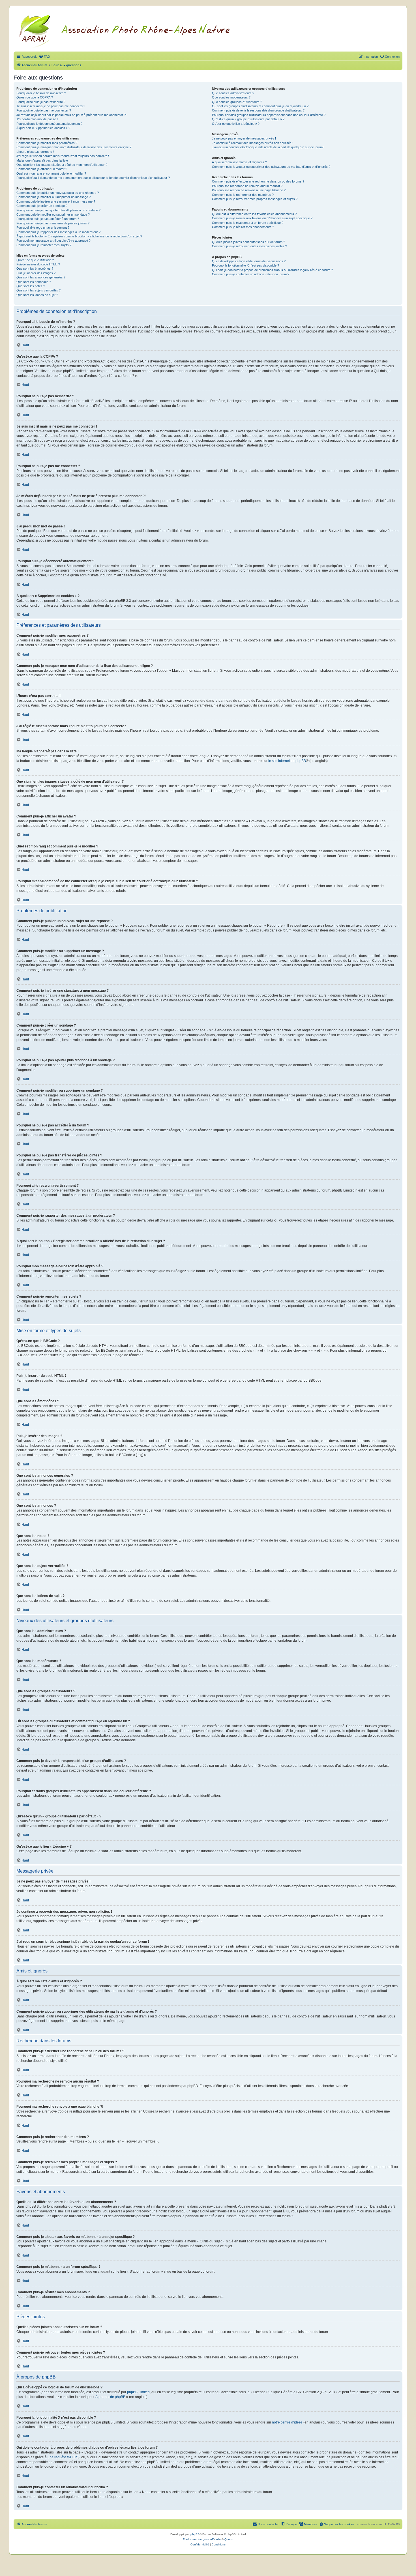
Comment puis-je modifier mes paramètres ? (47, 143)
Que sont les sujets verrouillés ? (38, 290)
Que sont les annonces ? (34, 282)
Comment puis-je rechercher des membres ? (243, 195)
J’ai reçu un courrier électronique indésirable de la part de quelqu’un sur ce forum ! (268, 147)
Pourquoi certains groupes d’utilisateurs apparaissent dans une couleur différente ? (269, 115)
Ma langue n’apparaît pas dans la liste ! (43, 160)
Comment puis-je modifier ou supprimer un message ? (53, 197)
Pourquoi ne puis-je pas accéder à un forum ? (48, 219)
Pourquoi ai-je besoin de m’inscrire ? (41, 93)
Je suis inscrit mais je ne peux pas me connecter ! (51, 106)
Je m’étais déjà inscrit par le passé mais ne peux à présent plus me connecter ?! (71, 115)
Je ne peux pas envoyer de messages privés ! (244, 138)
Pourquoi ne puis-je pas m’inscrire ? (41, 102)
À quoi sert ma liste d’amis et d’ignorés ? (239, 162)
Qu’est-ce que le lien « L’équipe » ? (236, 124)
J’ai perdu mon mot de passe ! (37, 119)
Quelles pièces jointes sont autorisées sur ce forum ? (248, 242)
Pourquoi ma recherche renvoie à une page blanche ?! (249, 190)
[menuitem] (44, 57)
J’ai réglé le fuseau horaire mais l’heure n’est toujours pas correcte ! (63, 156)
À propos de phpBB (110, 2397)
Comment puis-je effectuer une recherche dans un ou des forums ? (258, 181)
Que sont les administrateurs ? (233, 93)
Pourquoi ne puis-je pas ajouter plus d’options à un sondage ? (58, 210)
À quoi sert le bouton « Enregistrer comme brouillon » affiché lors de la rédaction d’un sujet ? (79, 236)
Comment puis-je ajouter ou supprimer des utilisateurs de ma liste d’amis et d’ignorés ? (271, 167)
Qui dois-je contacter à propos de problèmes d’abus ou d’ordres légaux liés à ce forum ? (272, 270)
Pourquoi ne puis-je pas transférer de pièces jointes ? (53, 223)
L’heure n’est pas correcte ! (35, 152)
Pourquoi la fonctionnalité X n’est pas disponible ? (245, 265)
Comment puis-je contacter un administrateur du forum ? (251, 274)
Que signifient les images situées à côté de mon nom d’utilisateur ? (62, 165)
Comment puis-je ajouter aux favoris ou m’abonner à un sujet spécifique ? (262, 218)
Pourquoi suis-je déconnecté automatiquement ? (49, 124)
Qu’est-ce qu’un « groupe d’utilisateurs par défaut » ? (248, 119)
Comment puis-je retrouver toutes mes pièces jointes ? (249, 246)
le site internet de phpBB (287, 761)
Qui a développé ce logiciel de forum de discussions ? (249, 261)
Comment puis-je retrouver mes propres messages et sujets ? (255, 199)
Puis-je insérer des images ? (36, 273)
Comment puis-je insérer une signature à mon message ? (56, 201)
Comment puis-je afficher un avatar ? (42, 169)
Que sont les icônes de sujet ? (37, 295)
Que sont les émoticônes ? (35, 269)
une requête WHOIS (63, 2457)
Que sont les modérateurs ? (231, 97)
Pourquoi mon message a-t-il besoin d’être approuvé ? (53, 241)
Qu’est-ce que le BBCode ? (35, 260)
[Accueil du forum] (131, 30)
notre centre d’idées (287, 2422)
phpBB (195, 2534)
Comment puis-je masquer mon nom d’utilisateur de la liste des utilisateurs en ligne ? (74, 147)
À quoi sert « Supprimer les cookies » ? (43, 128)
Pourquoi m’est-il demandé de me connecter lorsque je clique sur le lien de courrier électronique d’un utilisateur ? (93, 178)
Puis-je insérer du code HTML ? (38, 264)
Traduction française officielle (202, 2539)
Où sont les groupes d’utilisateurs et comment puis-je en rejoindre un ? (260, 106)
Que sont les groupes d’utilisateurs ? (237, 102)
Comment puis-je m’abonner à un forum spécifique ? (248, 223)
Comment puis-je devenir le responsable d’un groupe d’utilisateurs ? (258, 110)
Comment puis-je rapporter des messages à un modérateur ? (58, 232)
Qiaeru (229, 2539)
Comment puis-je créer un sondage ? (42, 206)
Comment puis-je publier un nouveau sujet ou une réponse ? (58, 193)
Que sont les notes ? (31, 286)
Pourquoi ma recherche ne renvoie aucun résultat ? (247, 186)
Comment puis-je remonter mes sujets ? (44, 245)
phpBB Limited (138, 2392)
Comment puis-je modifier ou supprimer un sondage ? (53, 214)
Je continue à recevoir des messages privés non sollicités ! (253, 143)
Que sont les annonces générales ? (41, 277)
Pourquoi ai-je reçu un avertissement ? (43, 227)
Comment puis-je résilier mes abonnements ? (243, 227)
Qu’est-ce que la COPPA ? (35, 97)
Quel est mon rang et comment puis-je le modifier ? (51, 173)
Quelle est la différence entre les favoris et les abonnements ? (254, 214)
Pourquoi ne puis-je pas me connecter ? (44, 110)
